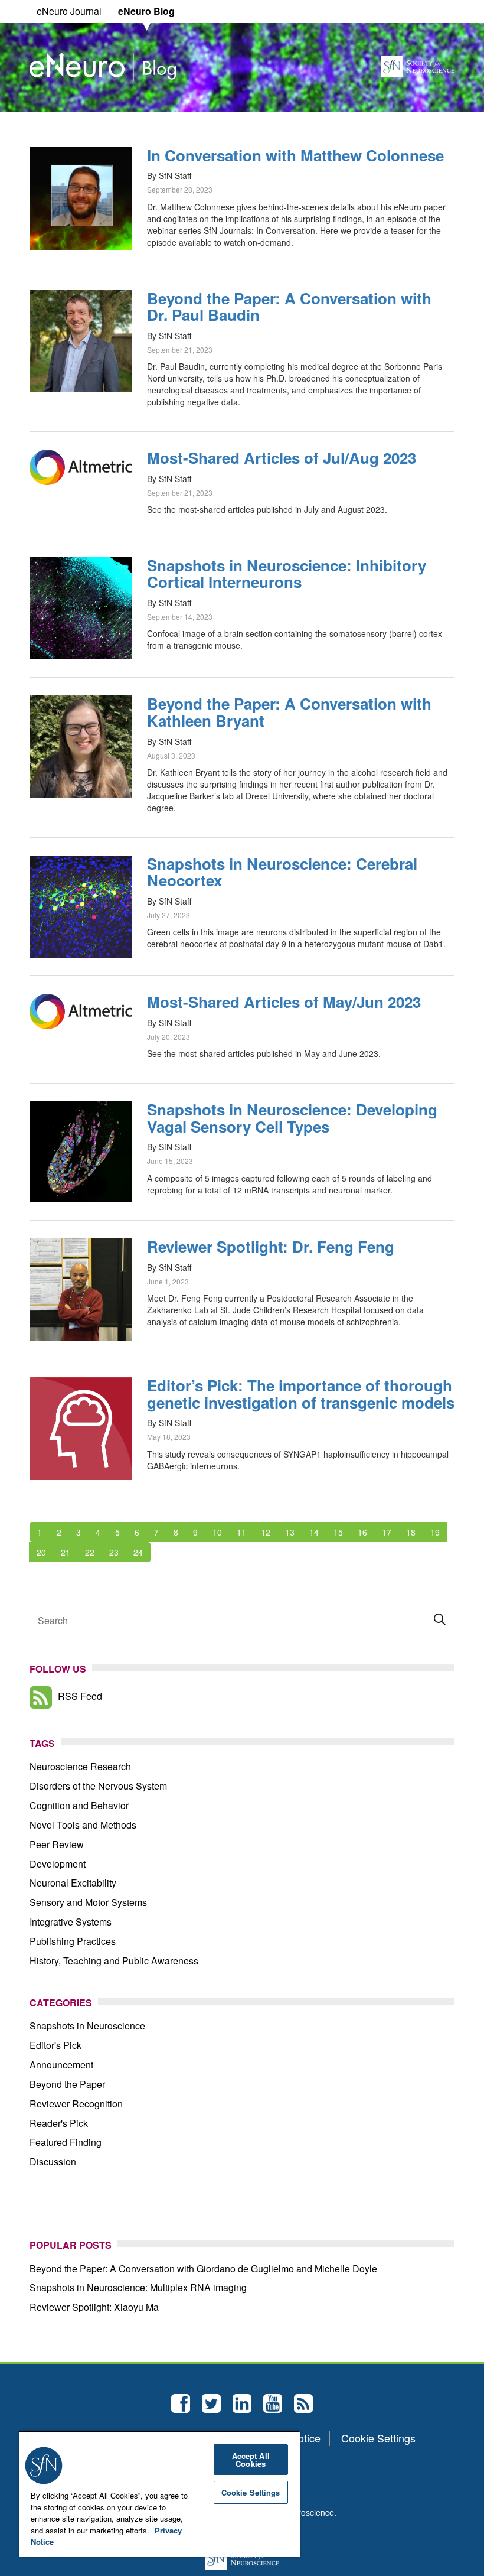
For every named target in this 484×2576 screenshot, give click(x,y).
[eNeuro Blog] (103, 65)
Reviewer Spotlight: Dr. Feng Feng (271, 1246)
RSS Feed (80, 1696)
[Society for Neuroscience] (418, 65)
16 (362, 1532)
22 (90, 1552)
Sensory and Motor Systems (88, 1902)
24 (138, 1552)
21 (66, 1552)
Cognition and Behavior (79, 1805)
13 (290, 1532)
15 (338, 1532)
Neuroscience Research (80, 1766)
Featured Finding (66, 2142)
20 (41, 1552)
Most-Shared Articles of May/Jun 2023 (284, 1002)
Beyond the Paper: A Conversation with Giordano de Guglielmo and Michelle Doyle (203, 2268)
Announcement (61, 2065)
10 (217, 1532)
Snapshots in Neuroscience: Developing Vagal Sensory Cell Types (292, 1118)
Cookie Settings (378, 2438)
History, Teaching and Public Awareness (114, 1961)
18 (411, 1532)
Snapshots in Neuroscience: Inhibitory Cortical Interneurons (287, 574)
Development (58, 1864)
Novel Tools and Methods (83, 1825)
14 (314, 1532)
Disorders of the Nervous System (98, 1786)
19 (435, 1532)
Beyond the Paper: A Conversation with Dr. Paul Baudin (289, 307)
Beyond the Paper (67, 2084)
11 (241, 1532)
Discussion (53, 2162)
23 (114, 1552)
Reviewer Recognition (76, 2104)
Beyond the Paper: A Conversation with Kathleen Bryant (289, 712)
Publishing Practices (73, 1941)
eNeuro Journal (69, 11)
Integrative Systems (71, 1922)
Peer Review (57, 1844)
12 (266, 1532)
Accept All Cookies (251, 2460)
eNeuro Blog (146, 11)
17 (387, 1532)
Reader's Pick (59, 2123)
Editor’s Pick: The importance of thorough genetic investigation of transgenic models (301, 1394)
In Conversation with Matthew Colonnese (295, 155)
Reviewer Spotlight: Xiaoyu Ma (94, 2307)
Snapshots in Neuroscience (87, 2026)
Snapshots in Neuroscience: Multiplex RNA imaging (138, 2287)
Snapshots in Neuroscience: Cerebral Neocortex (282, 872)
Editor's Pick (55, 2045)
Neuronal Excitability (73, 1883)
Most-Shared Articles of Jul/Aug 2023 (282, 458)
